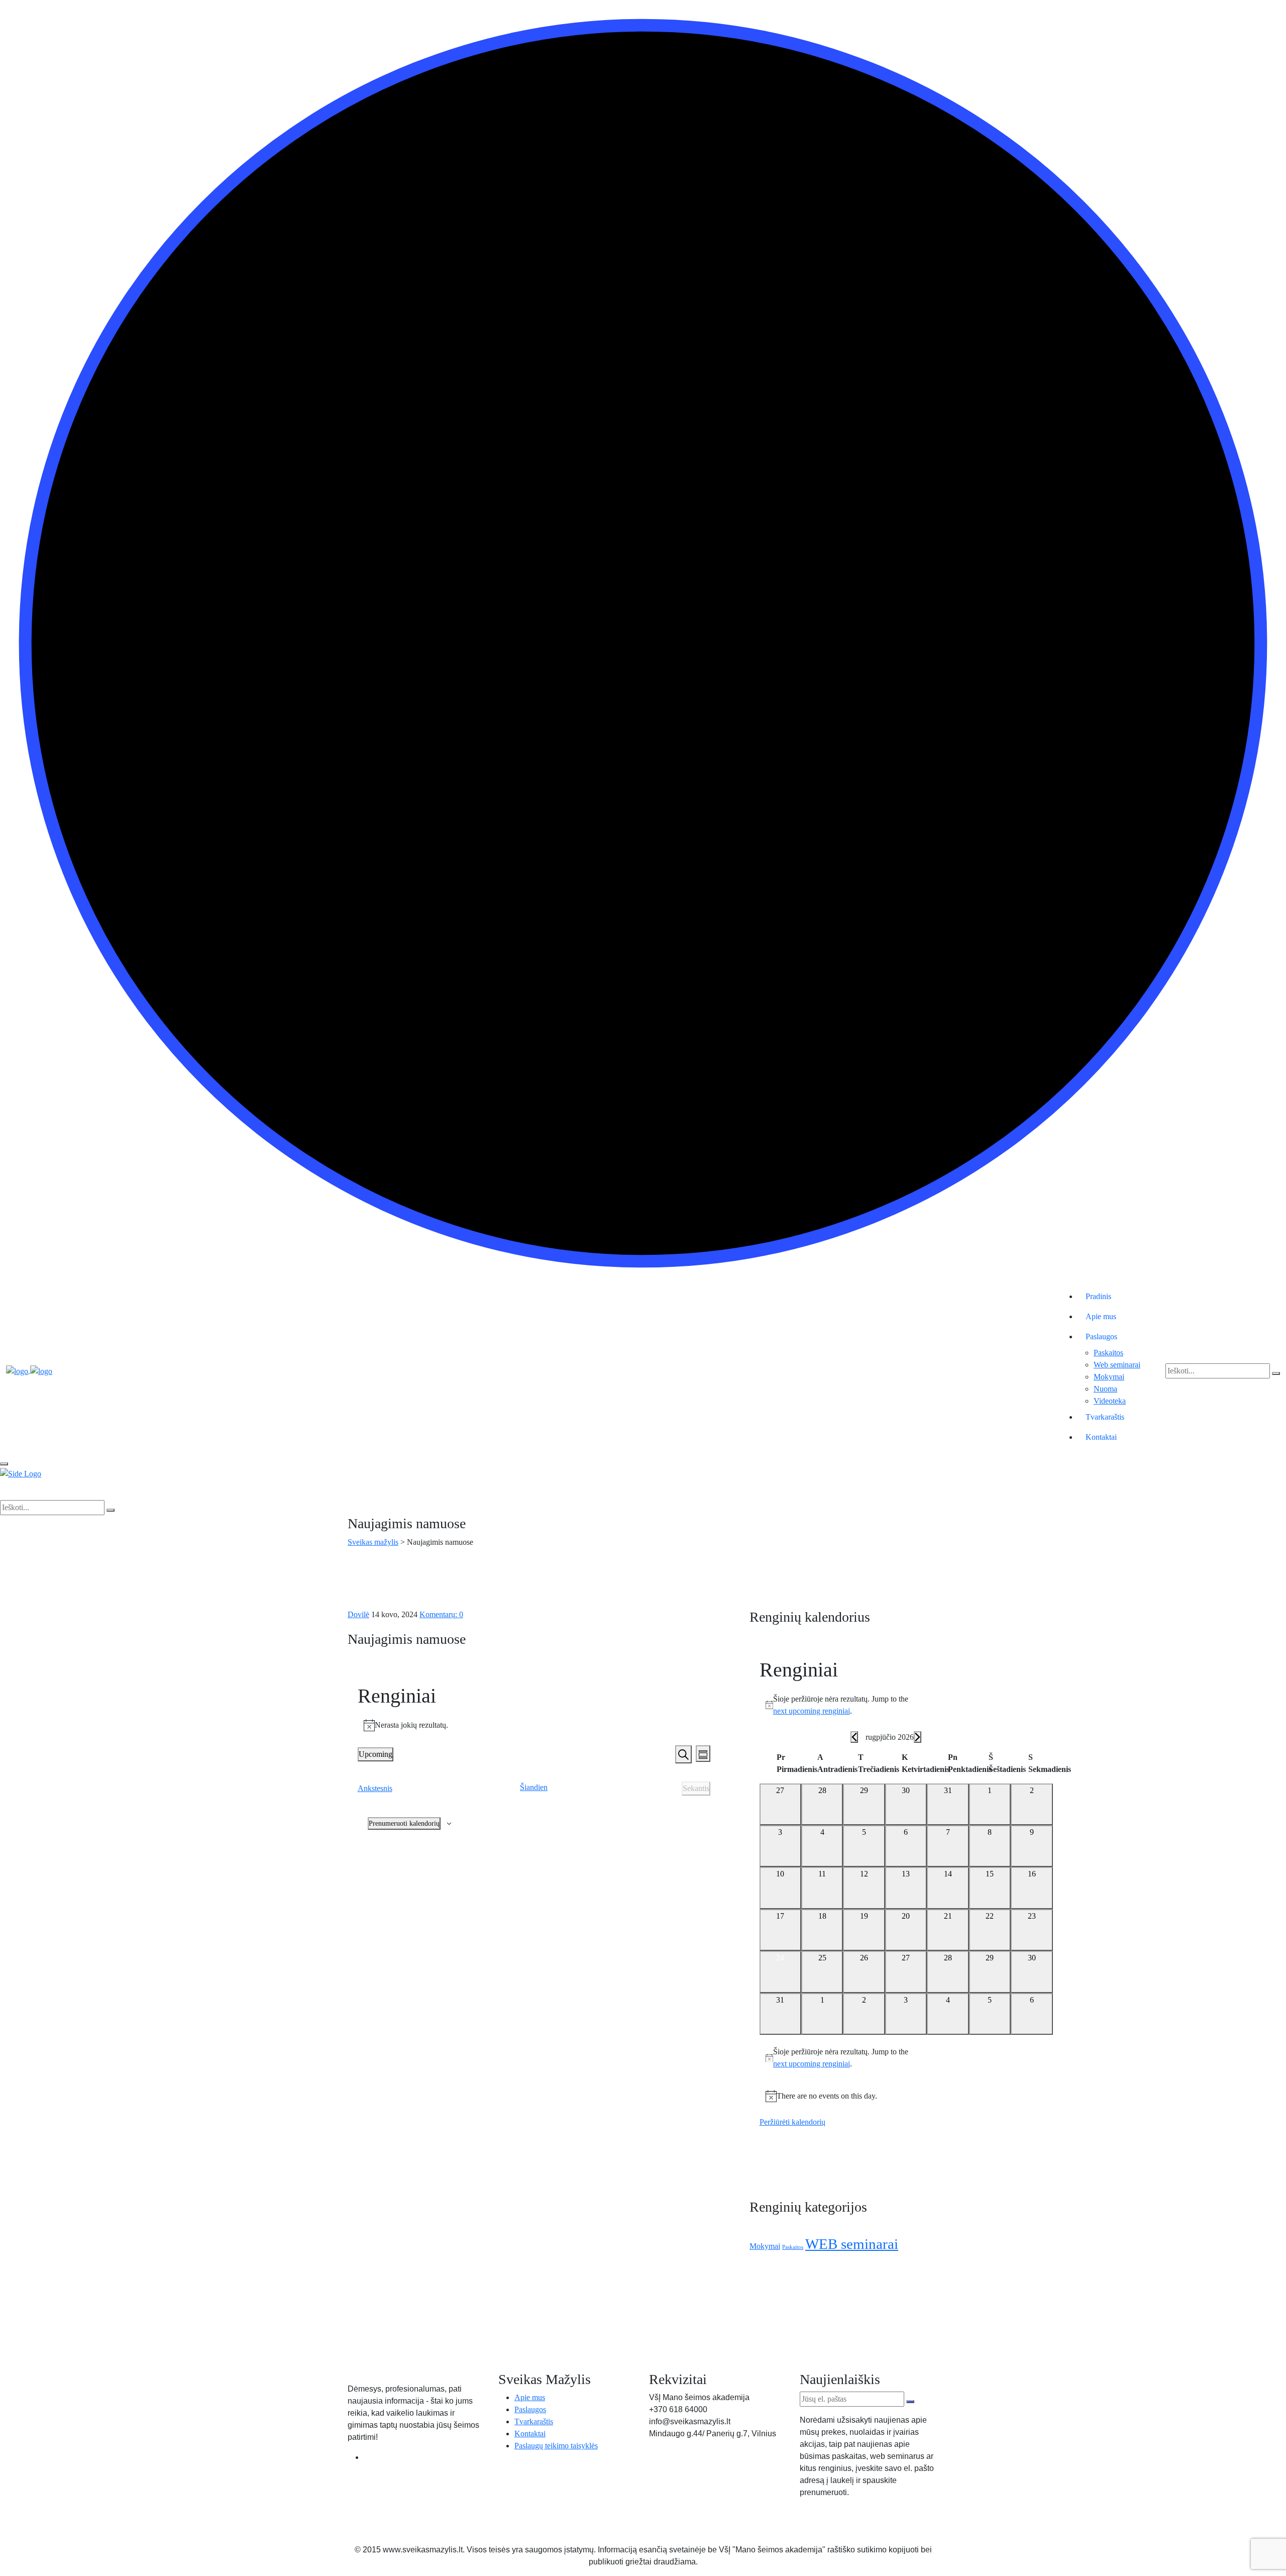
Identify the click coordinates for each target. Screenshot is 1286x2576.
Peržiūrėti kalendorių (792, 2122)
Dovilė (358, 1614)
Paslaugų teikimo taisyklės (556, 2446)
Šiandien (534, 1787)
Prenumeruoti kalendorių (404, 1823)
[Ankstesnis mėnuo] (854, 1737)
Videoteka (1110, 1401)
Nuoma (1105, 1389)
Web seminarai (1117, 1365)
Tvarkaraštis (1105, 1417)
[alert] (534, 1725)
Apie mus (1101, 1316)
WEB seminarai (852, 2244)
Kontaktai (1101, 1437)
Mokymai (1109, 1377)
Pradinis (1098, 1296)
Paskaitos (1108, 1353)
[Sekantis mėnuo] (918, 1737)
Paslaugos (1101, 1336)
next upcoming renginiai (812, 1711)
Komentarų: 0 (441, 1614)
